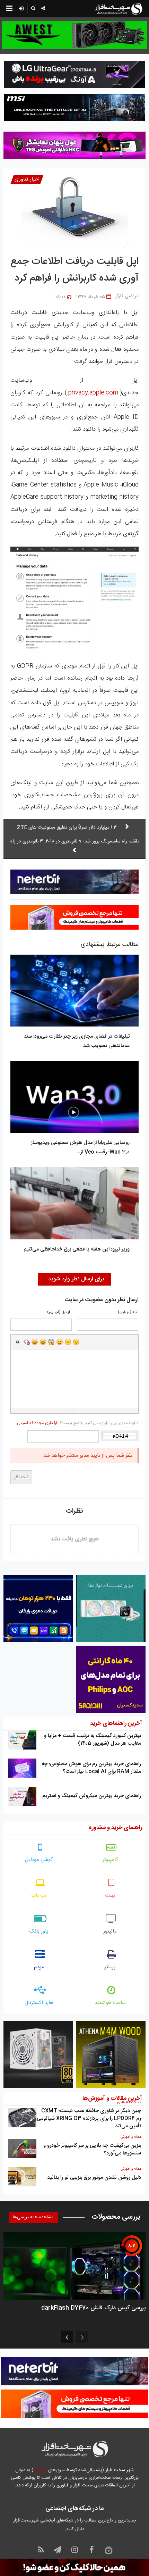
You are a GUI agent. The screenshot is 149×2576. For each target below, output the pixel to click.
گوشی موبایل (39, 1860)
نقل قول (18, 1342)
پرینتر (110, 1967)
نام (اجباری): (127, 1312)
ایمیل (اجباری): (58, 1312)
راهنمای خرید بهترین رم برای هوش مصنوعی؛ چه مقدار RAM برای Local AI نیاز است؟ (91, 1768)
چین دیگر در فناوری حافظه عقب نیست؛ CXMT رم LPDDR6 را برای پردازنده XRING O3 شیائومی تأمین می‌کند (89, 2118)
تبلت (110, 1896)
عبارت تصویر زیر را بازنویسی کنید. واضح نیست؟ (78, 1423)
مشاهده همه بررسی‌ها (33, 2217)
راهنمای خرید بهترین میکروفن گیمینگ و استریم (92, 1796)
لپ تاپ (39, 1896)
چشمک (76, 1342)
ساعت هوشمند (110, 2003)
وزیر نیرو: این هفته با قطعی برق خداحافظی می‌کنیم (77, 1249)
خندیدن (35, 1342)
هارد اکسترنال (39, 2003)
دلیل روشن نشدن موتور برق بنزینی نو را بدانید (94, 2178)
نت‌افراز (40, 2470)
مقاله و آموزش (131, 2137)
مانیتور (110, 1931)
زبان (60, 1342)
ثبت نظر (21, 1477)
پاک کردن (26, 1342)
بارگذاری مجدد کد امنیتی (38, 1423)
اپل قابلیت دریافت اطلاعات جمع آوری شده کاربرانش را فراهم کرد (74, 270)
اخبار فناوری (27, 179)
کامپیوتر (110, 1860)
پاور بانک (39, 1931)
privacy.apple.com (93, 393)
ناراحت (68, 1342)
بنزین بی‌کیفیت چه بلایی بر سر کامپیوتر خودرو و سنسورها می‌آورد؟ (92, 2149)
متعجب (51, 1342)
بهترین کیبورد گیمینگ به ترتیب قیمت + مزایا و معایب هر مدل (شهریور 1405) (93, 1740)
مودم (39, 1967)
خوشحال (43, 1342)
